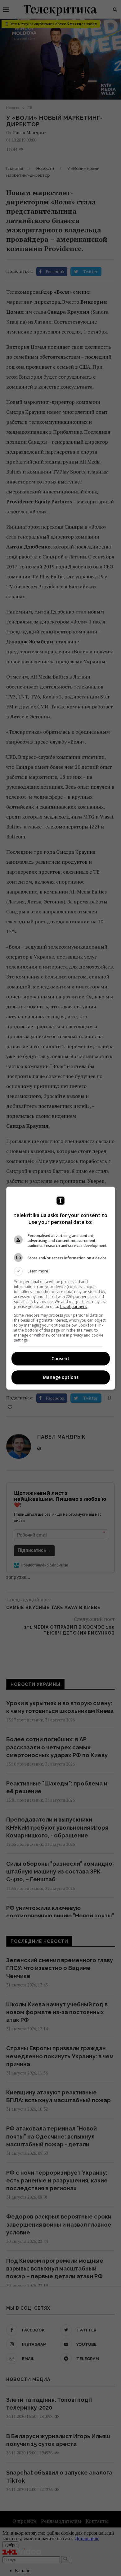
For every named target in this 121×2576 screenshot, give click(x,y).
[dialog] (61, 1288)
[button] (61, 1271)
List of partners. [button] (74, 1307)
